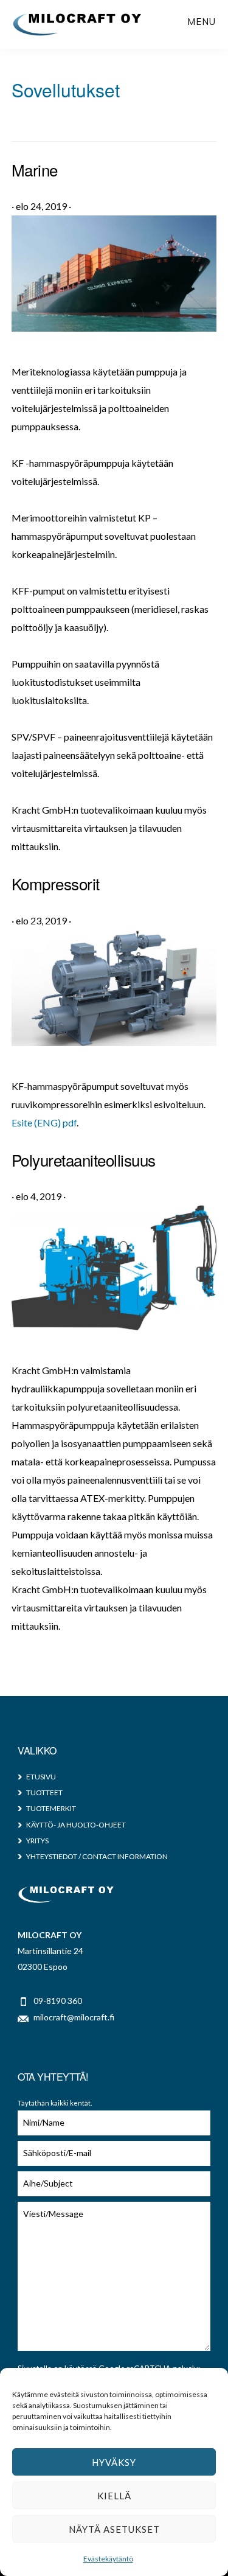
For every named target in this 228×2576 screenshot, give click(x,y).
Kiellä (114, 2496)
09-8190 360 (58, 2001)
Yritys (37, 1841)
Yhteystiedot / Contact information (97, 1856)
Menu (202, 22)
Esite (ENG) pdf (44, 1122)
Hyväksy (114, 2462)
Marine (35, 169)
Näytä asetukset (114, 2529)
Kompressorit (56, 883)
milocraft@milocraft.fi (74, 2017)
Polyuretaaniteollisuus (84, 1160)
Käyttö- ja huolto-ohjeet (76, 1825)
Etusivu (41, 1777)
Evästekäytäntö (108, 2559)
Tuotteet (44, 1792)
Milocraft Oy (78, 24)
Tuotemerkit (51, 1808)
